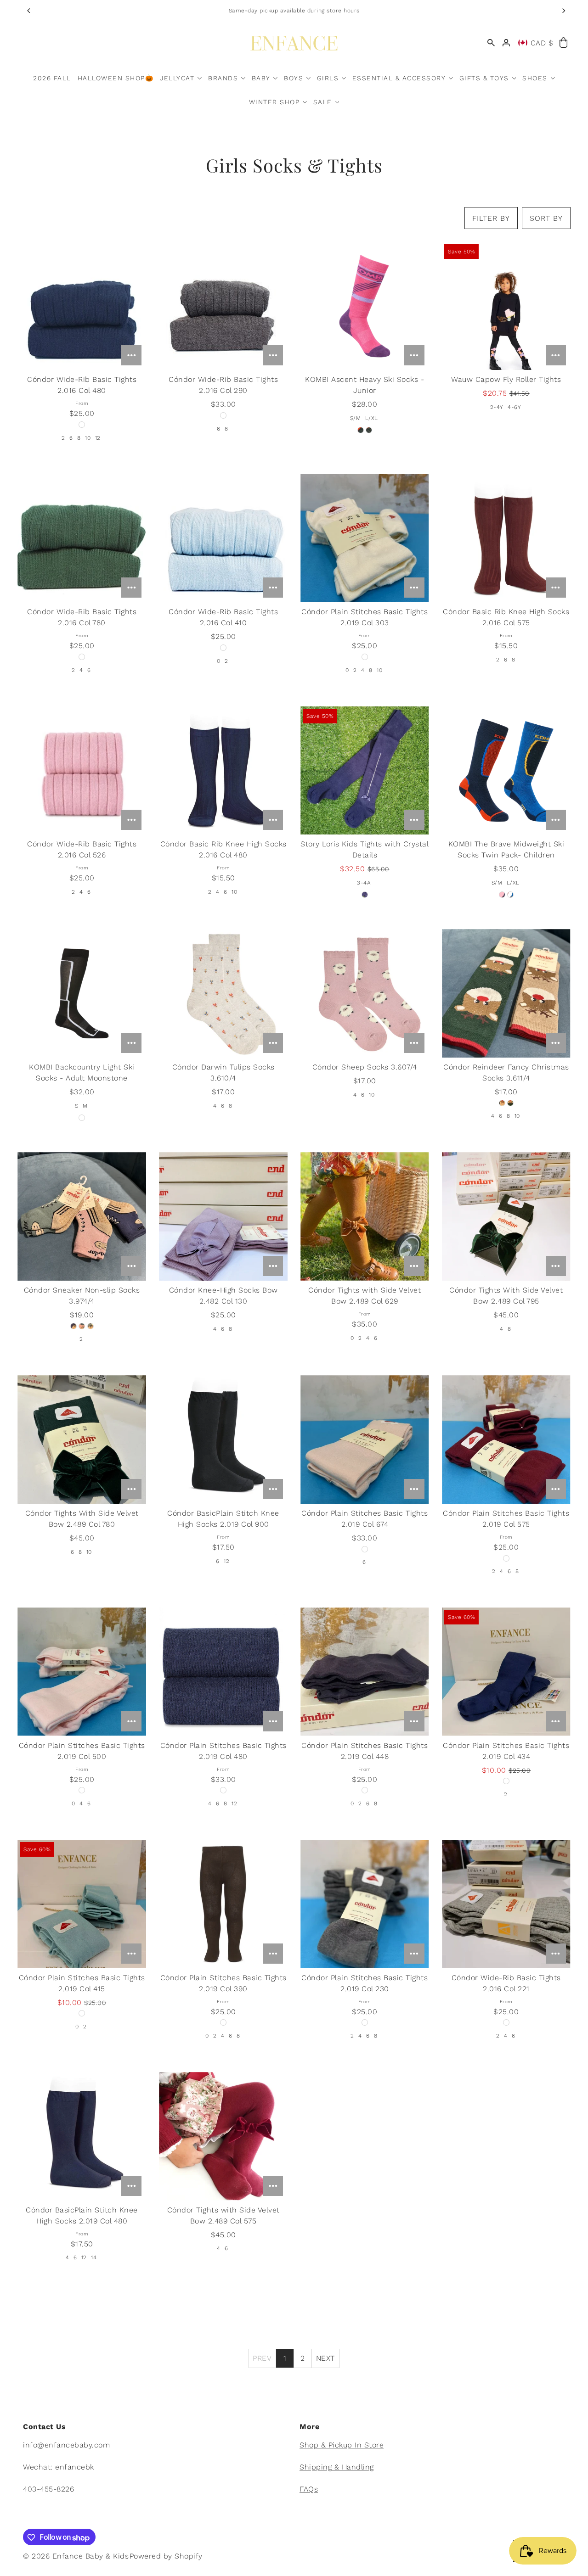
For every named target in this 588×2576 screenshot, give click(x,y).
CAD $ (542, 43)
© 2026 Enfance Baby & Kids (76, 2556)
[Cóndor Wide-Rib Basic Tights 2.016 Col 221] (506, 1904)
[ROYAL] (369, 430)
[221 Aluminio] (506, 2022)
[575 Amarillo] (506, 1558)
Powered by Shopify (166, 2556)
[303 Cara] (365, 657)
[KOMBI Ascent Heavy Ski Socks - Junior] (365, 306)
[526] (82, 1326)
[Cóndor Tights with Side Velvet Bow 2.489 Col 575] (223, 2136)
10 (88, 438)
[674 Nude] (365, 1549)
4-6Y (514, 407)
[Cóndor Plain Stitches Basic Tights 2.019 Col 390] (223, 1904)
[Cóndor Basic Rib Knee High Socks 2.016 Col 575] (506, 538)
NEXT (325, 2358)
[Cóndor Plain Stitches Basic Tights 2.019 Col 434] (506, 1672)
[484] (73, 1326)
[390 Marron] (223, 2022)
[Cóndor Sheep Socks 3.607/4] (365, 993)
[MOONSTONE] (82, 1118)
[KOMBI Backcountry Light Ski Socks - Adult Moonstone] (82, 993)
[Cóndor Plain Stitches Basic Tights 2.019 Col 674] (365, 1439)
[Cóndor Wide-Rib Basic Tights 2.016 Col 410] (223, 538)
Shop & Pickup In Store (342, 2445)
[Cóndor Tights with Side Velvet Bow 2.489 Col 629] (365, 1216)
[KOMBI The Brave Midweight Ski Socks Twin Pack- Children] (506, 771)
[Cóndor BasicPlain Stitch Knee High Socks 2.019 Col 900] (223, 1439)
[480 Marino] (82, 425)
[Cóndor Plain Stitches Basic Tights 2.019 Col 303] (365, 538)
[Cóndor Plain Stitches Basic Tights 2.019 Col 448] (365, 1672)
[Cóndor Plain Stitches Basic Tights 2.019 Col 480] (223, 1672)
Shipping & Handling (337, 2467)
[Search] (491, 43)
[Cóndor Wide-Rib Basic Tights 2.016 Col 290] (223, 306)
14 (94, 2257)
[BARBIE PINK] (361, 430)
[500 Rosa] (82, 1790)
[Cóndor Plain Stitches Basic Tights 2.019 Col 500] (82, 1672)
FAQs (309, 2489)
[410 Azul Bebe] (223, 648)
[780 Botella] (82, 657)
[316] (502, 1103)
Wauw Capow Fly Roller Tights (506, 379)
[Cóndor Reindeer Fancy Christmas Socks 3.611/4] (506, 993)
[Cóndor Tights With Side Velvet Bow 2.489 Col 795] (506, 1216)
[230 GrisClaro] (365, 2022)
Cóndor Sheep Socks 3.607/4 (365, 1067)
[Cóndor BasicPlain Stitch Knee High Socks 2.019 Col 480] (82, 2136)
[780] (510, 1103)
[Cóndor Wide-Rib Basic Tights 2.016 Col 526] (82, 770)
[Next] (564, 11)
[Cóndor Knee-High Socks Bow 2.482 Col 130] (223, 1216)
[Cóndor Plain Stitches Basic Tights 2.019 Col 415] (82, 1904)
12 (98, 438)
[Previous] (29, 11)
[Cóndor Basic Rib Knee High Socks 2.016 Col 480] (223, 770)
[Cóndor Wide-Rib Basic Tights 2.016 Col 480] (82, 306)
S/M (356, 418)
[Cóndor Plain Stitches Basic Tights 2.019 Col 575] (506, 1439)
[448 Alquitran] (365, 1790)
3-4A (364, 883)
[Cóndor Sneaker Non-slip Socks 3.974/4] (82, 1216)
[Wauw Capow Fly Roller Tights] (506, 306)
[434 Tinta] (506, 1781)
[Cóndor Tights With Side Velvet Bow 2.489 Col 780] (82, 1439)
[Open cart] (563, 43)
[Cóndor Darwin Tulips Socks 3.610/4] (223, 993)
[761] (90, 1326)
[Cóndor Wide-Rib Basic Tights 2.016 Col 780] (82, 538)
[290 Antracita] (223, 415)
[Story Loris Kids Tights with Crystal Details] (365, 770)
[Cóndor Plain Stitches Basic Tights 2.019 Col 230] (365, 1904)
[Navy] (365, 895)
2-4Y (497, 407)
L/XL (372, 418)
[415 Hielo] (82, 2013)
